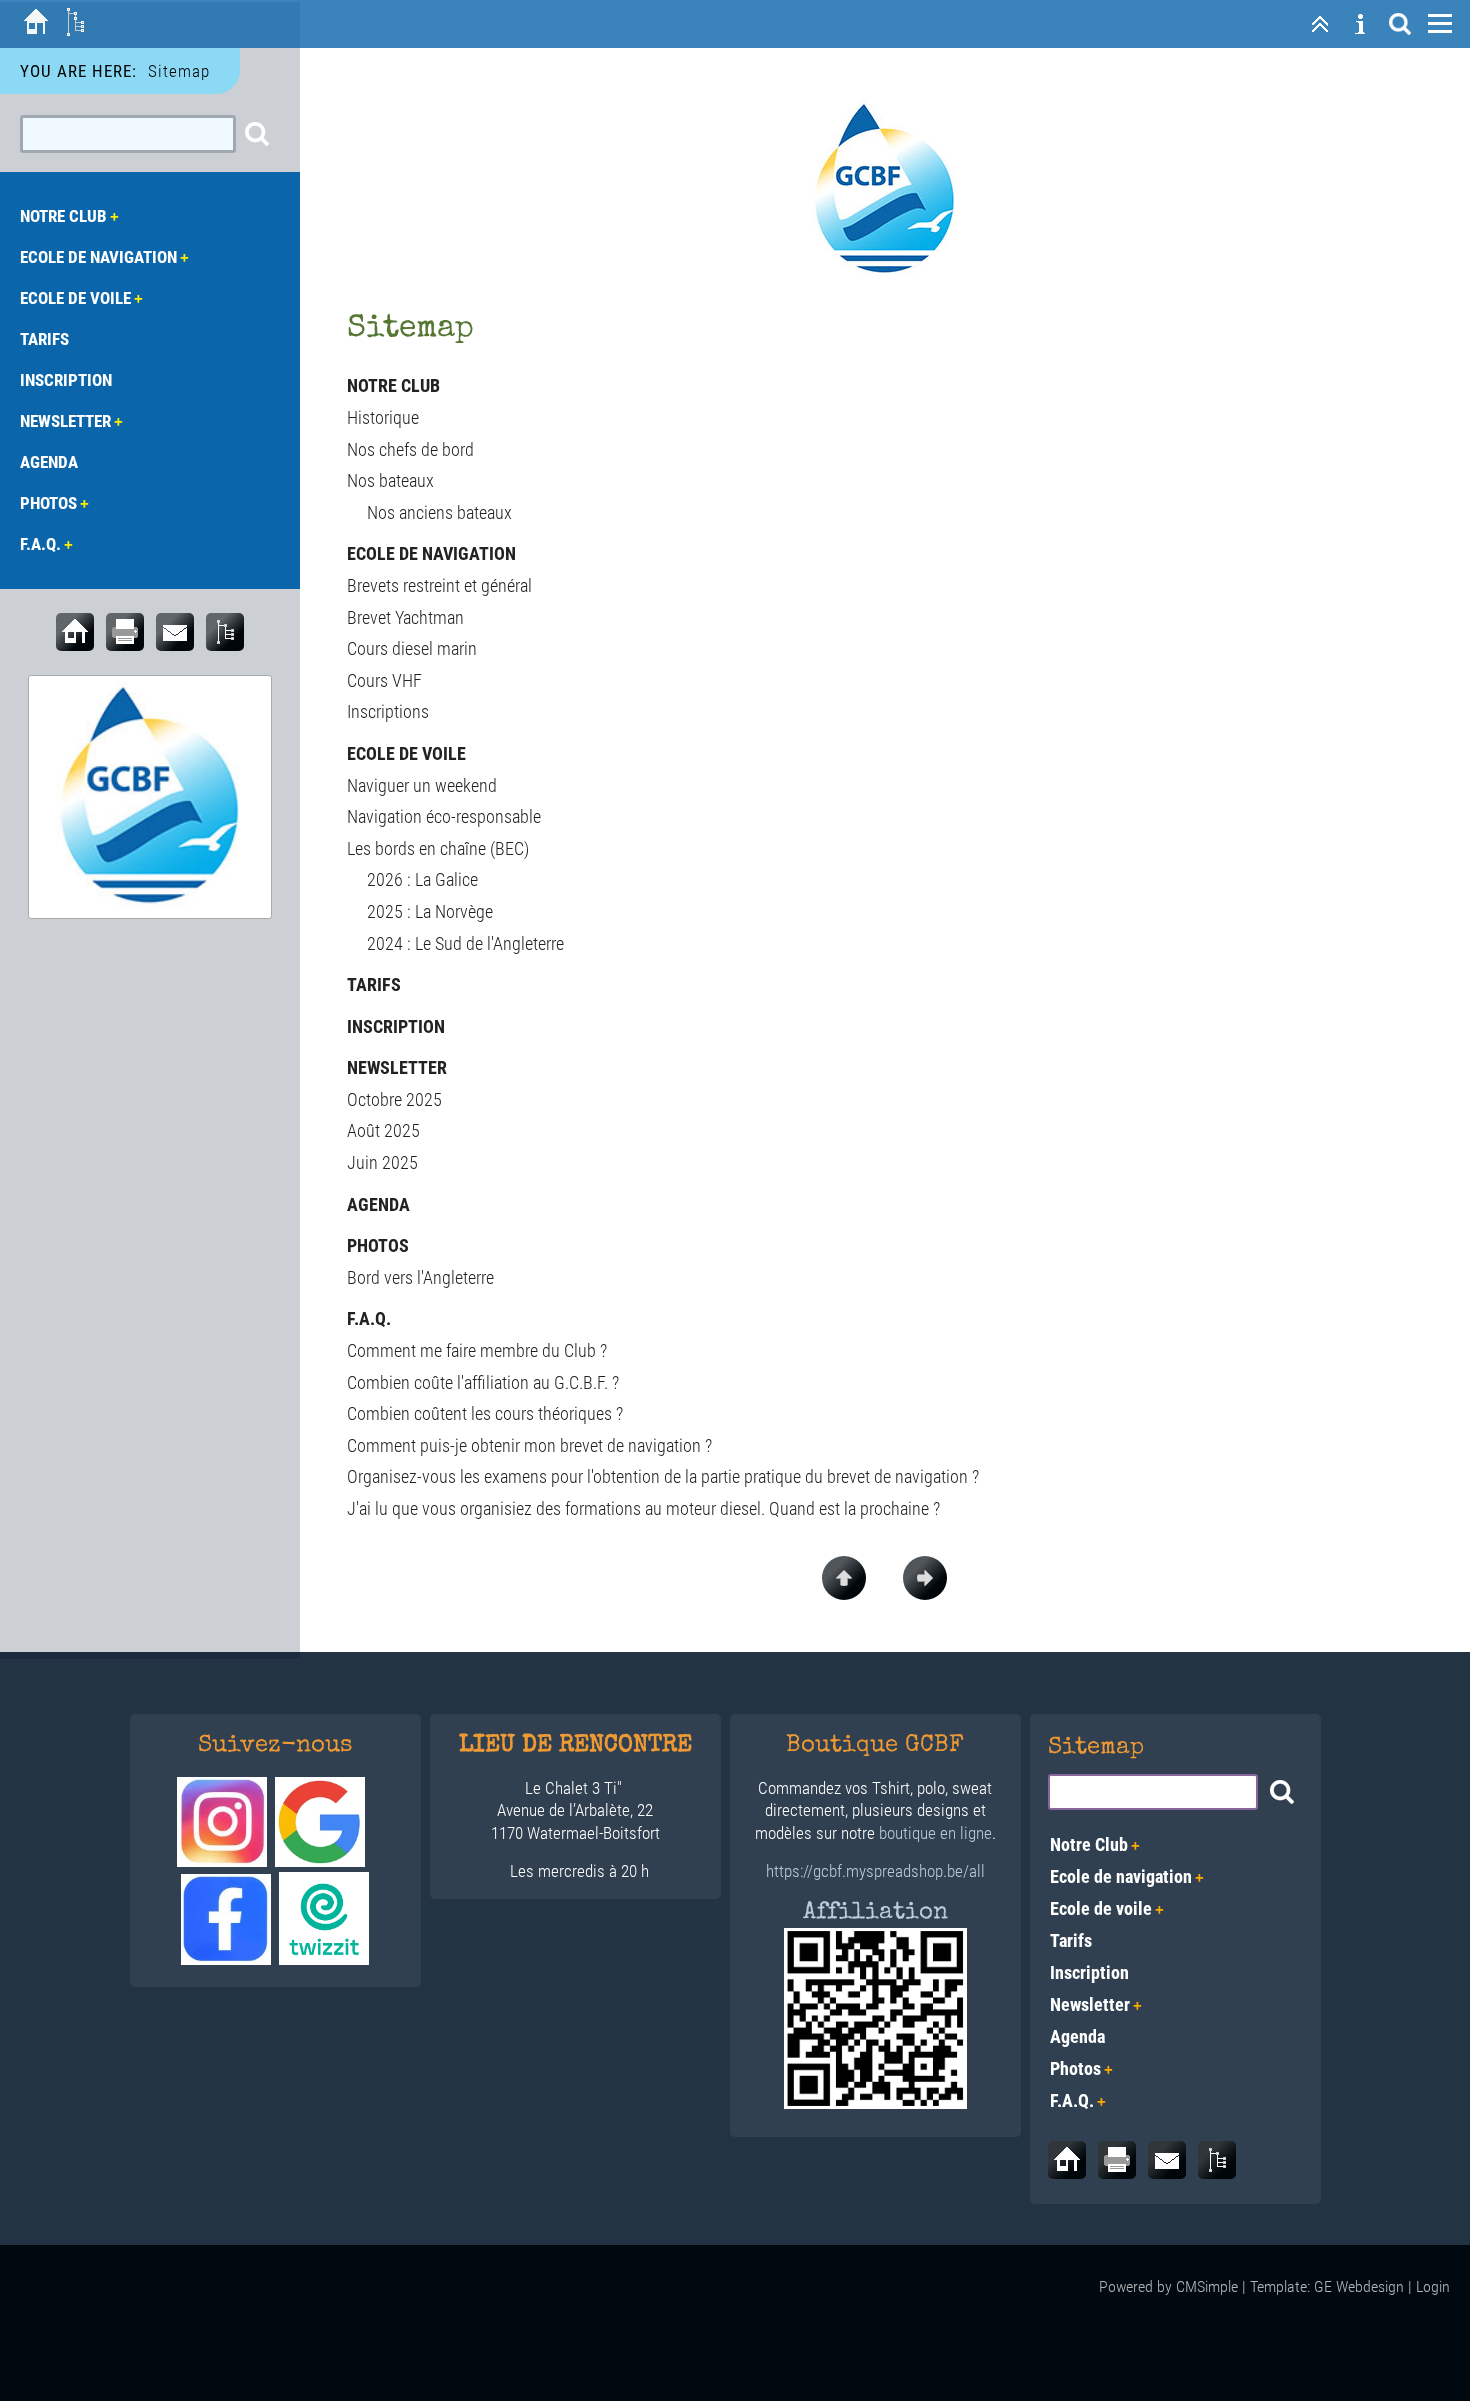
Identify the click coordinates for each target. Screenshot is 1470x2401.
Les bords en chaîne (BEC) (438, 848)
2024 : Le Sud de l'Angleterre (465, 943)
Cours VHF (384, 680)
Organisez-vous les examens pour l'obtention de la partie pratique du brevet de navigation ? (663, 1476)
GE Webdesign (1359, 2286)
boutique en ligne (935, 1833)
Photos (378, 1245)
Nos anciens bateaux (439, 512)
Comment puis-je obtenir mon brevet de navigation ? (529, 1445)
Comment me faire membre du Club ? (477, 1350)
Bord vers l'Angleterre (420, 1277)
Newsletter (397, 1067)
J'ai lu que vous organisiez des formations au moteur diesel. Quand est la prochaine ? (643, 1508)
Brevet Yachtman (405, 617)
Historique (383, 417)
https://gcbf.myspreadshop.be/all (875, 1871)
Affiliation (875, 1913)
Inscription (396, 1026)
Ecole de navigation (431, 553)
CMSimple (1207, 2286)
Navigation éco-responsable (444, 816)
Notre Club (393, 385)
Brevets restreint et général (439, 585)
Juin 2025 (382, 1162)
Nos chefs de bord (410, 449)
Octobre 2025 (394, 1099)
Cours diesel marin (412, 648)
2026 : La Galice (422, 879)
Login (1433, 2286)
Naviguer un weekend (422, 785)
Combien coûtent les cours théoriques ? (485, 1413)
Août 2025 (383, 1130)
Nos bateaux (390, 480)
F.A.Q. (369, 1318)
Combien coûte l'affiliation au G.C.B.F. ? (483, 1382)
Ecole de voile (406, 753)
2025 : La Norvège (430, 911)
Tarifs (374, 984)
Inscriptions (388, 711)
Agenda (378, 1204)
